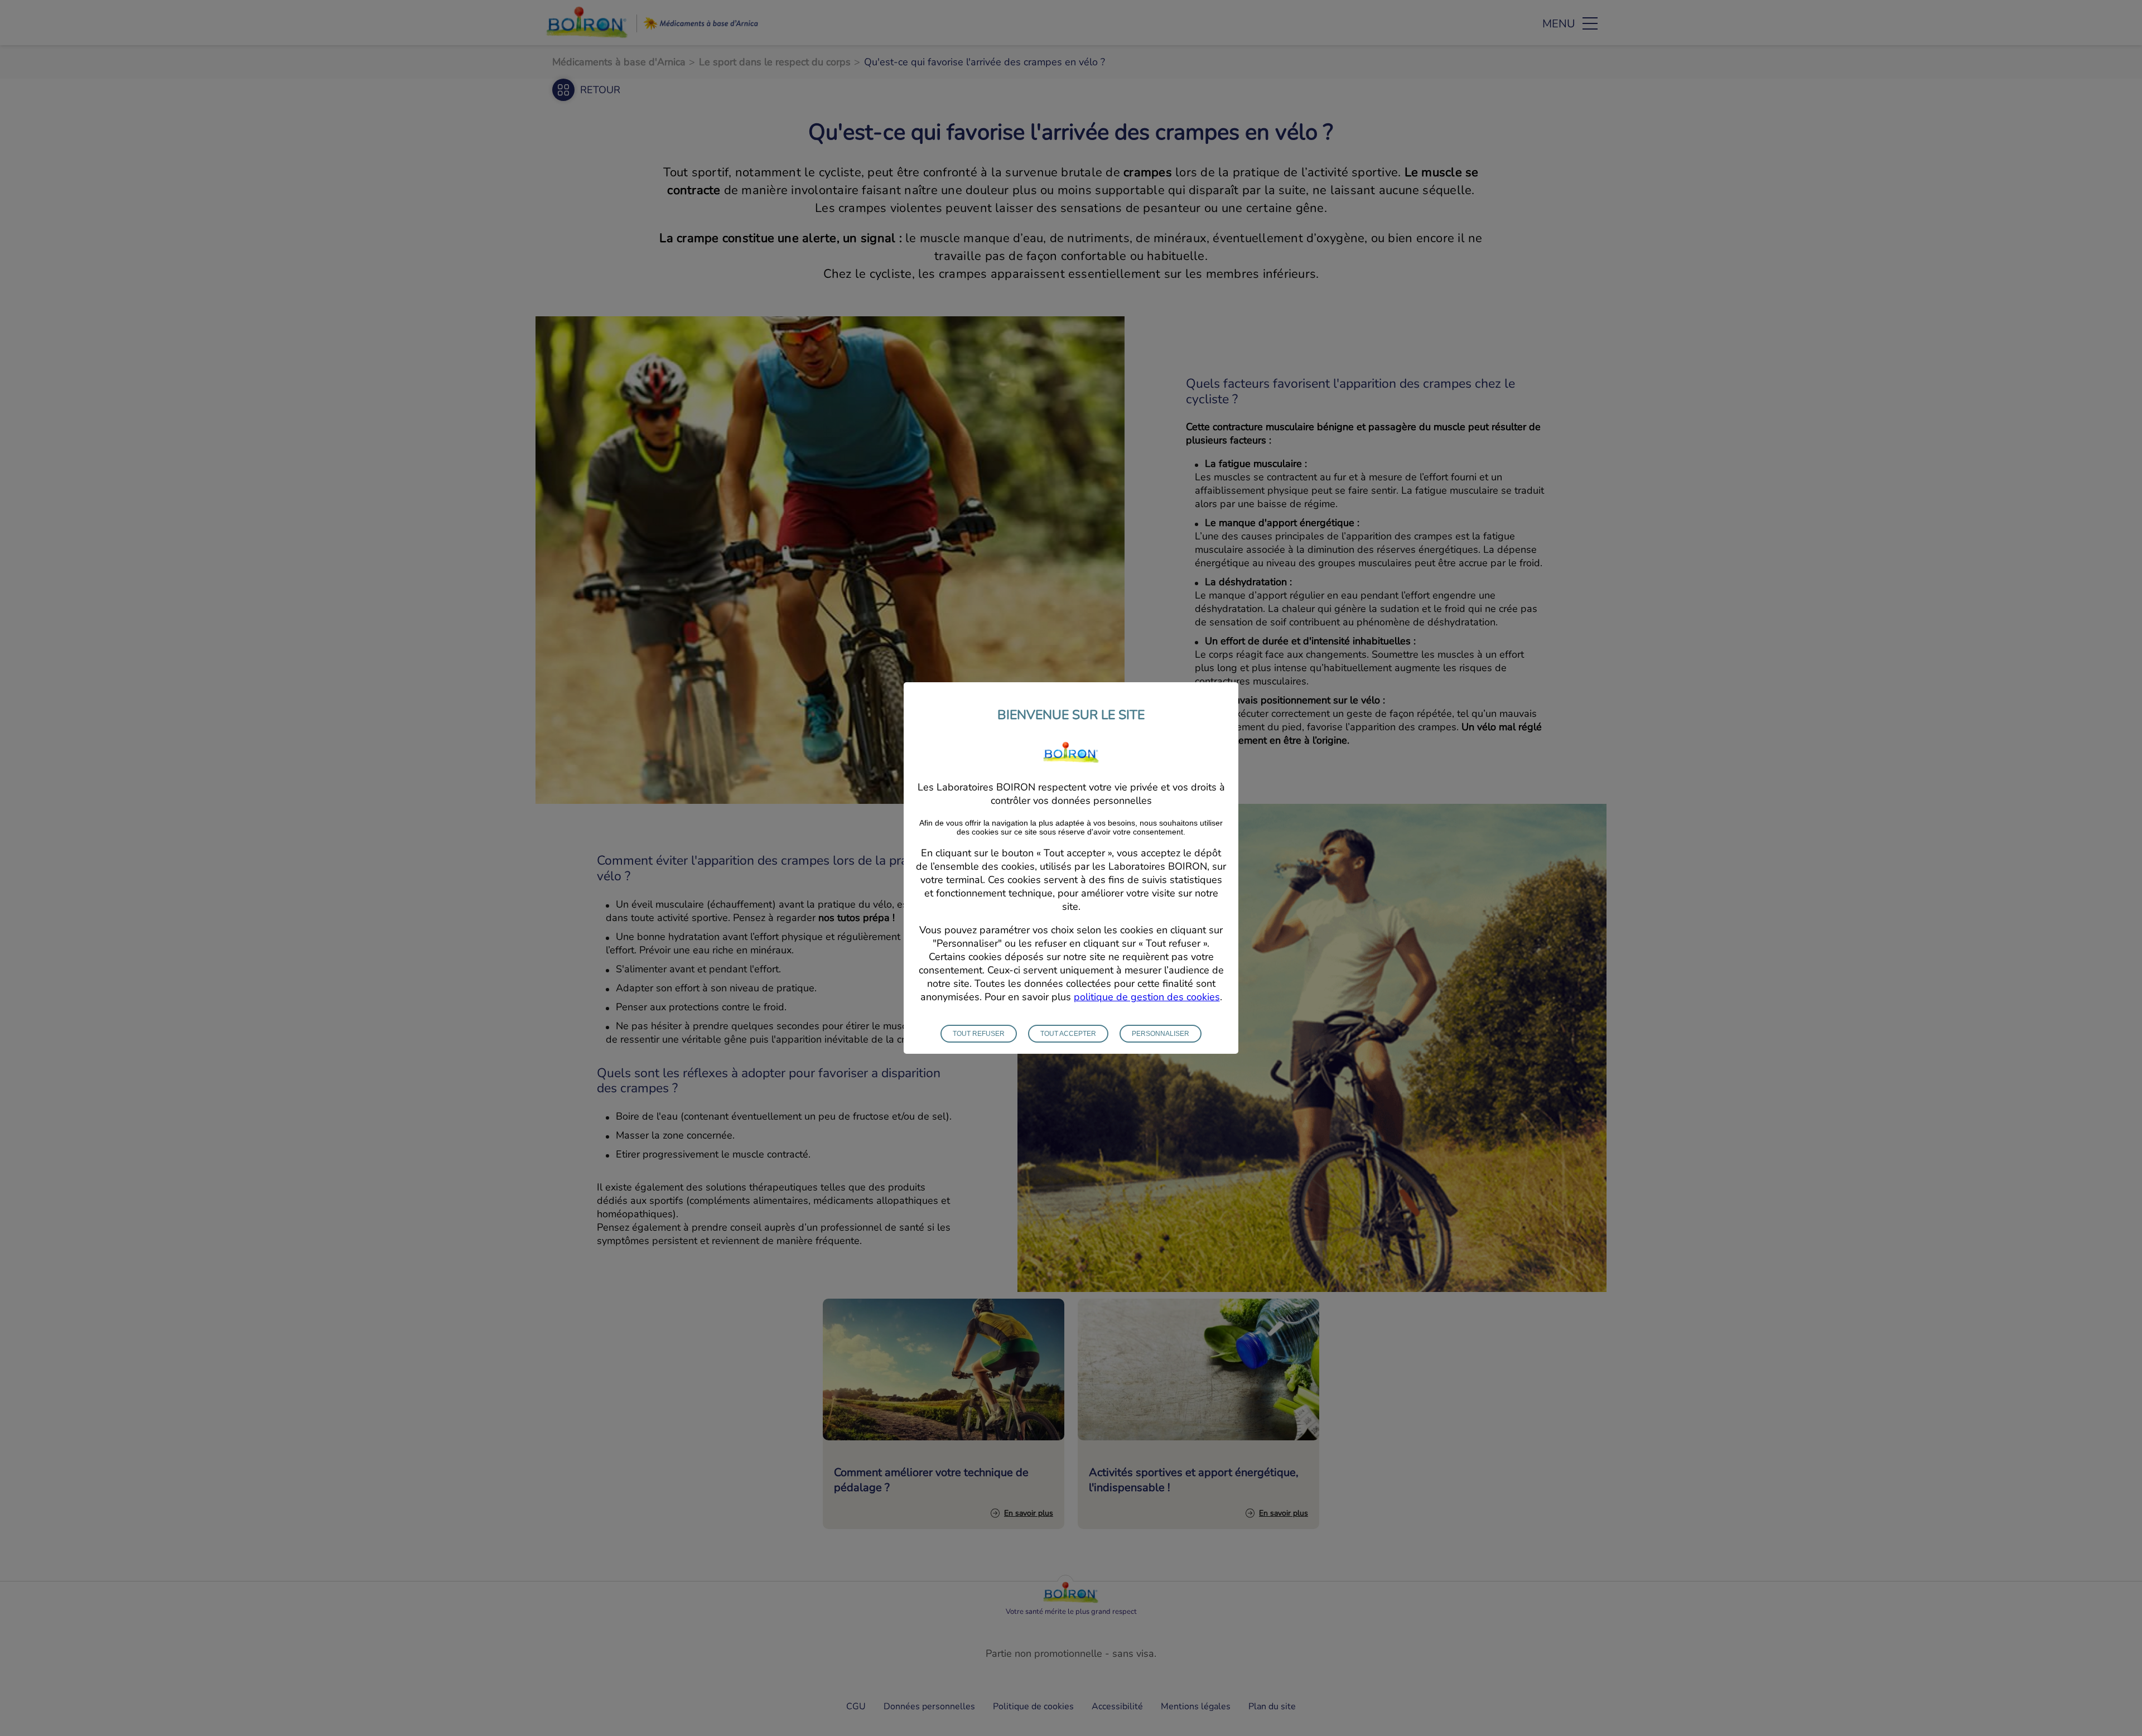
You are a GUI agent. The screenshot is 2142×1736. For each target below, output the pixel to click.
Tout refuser (979, 1034)
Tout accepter (1068, 1034)
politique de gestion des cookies (1147, 997)
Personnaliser (1161, 1034)
